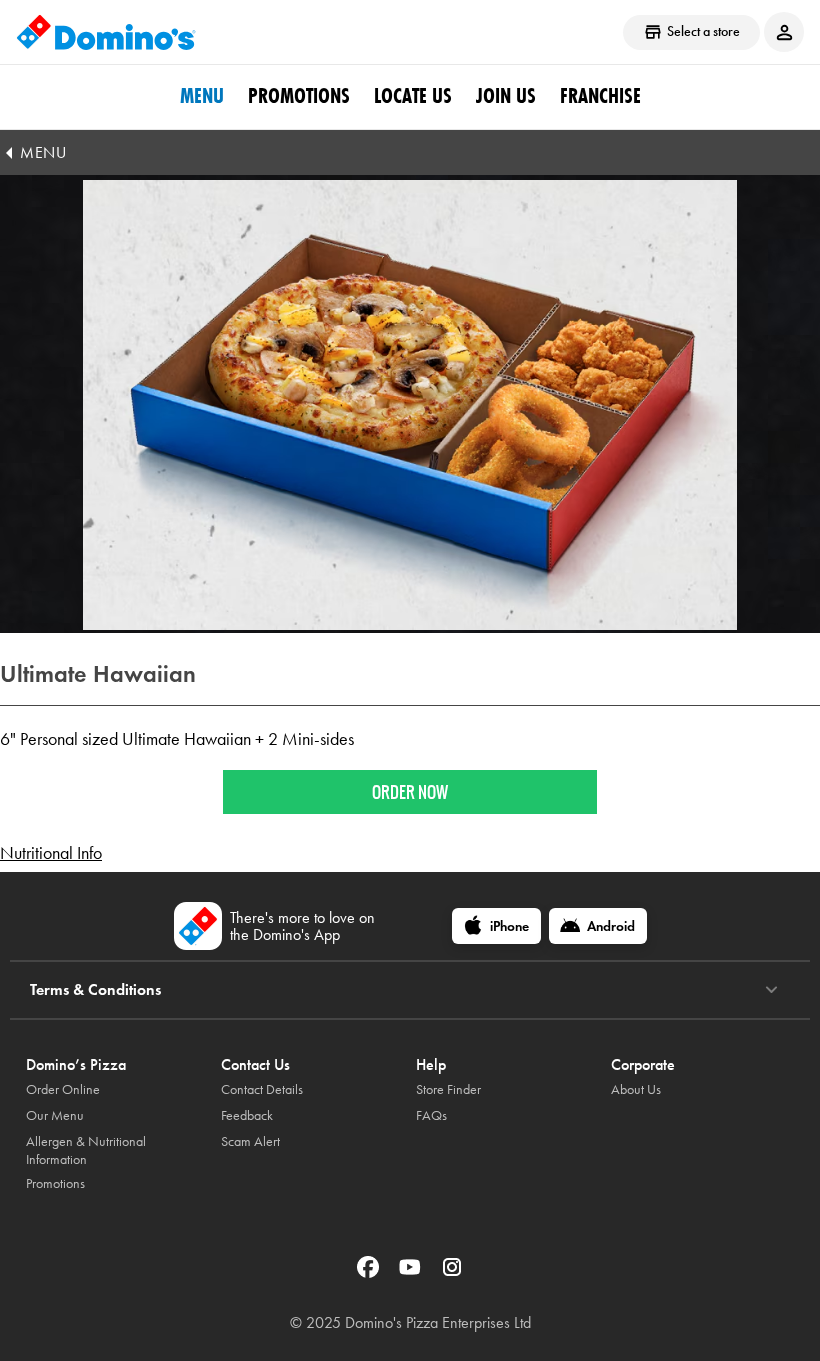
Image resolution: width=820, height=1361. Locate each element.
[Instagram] (452, 1273)
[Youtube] (412, 1273)
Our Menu (55, 1115)
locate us (413, 96)
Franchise (600, 96)
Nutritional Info (51, 853)
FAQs (431, 1115)
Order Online (63, 1089)
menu (202, 96)
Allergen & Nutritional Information (86, 1150)
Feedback (247, 1115)
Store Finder (448, 1089)
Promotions (299, 96)
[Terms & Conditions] (771, 990)
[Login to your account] (784, 32)
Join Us (506, 96)
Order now (410, 792)
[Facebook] (370, 1273)
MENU (43, 152)
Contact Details (262, 1089)
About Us (636, 1089)
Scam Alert (250, 1141)
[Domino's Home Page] (106, 32)
